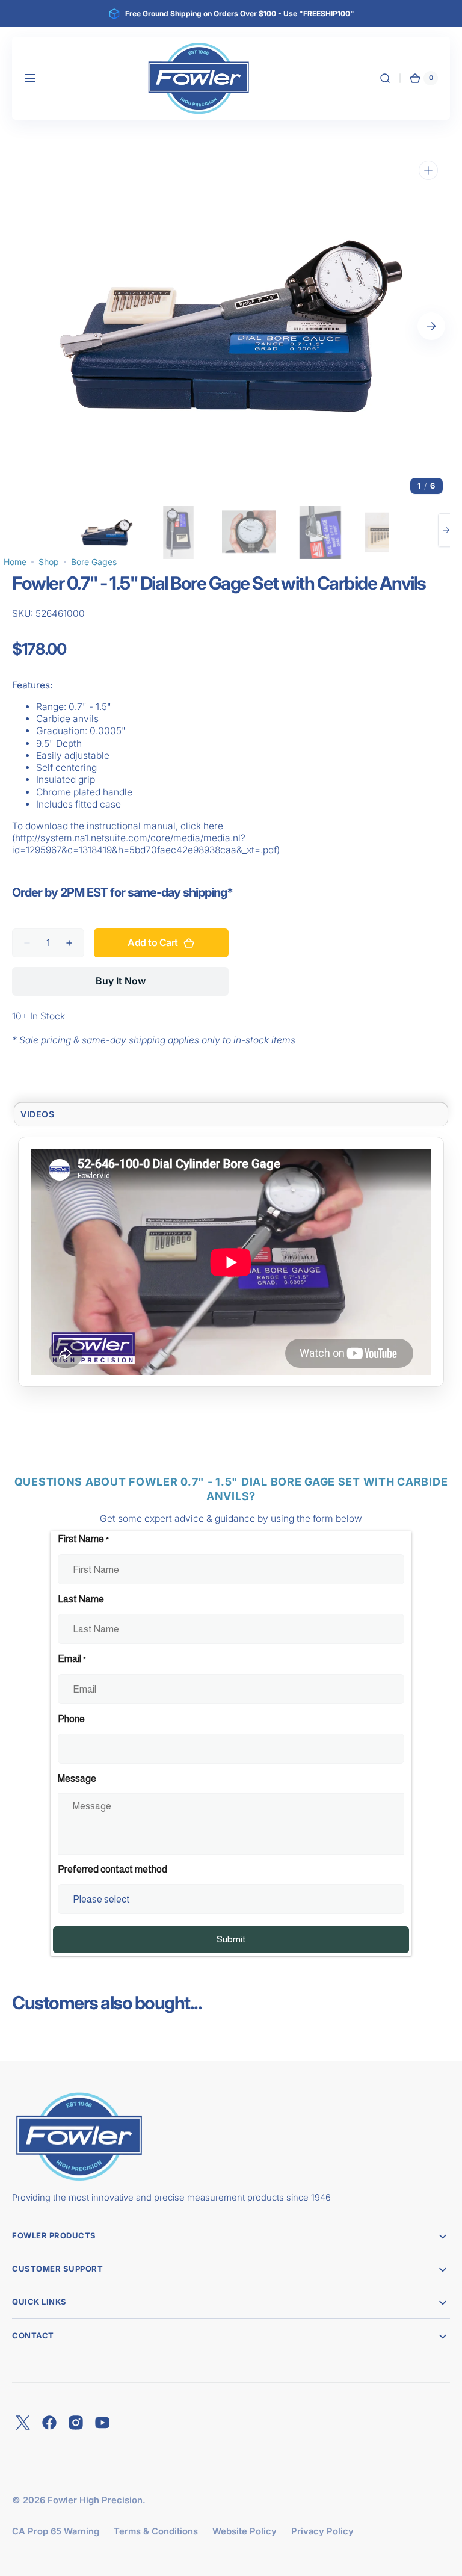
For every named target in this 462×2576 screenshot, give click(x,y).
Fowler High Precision (95, 2500)
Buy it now (121, 981)
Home (15, 562)
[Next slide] (446, 530)
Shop (49, 562)
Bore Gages (94, 562)
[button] (30, 78)
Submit (231, 1939)
